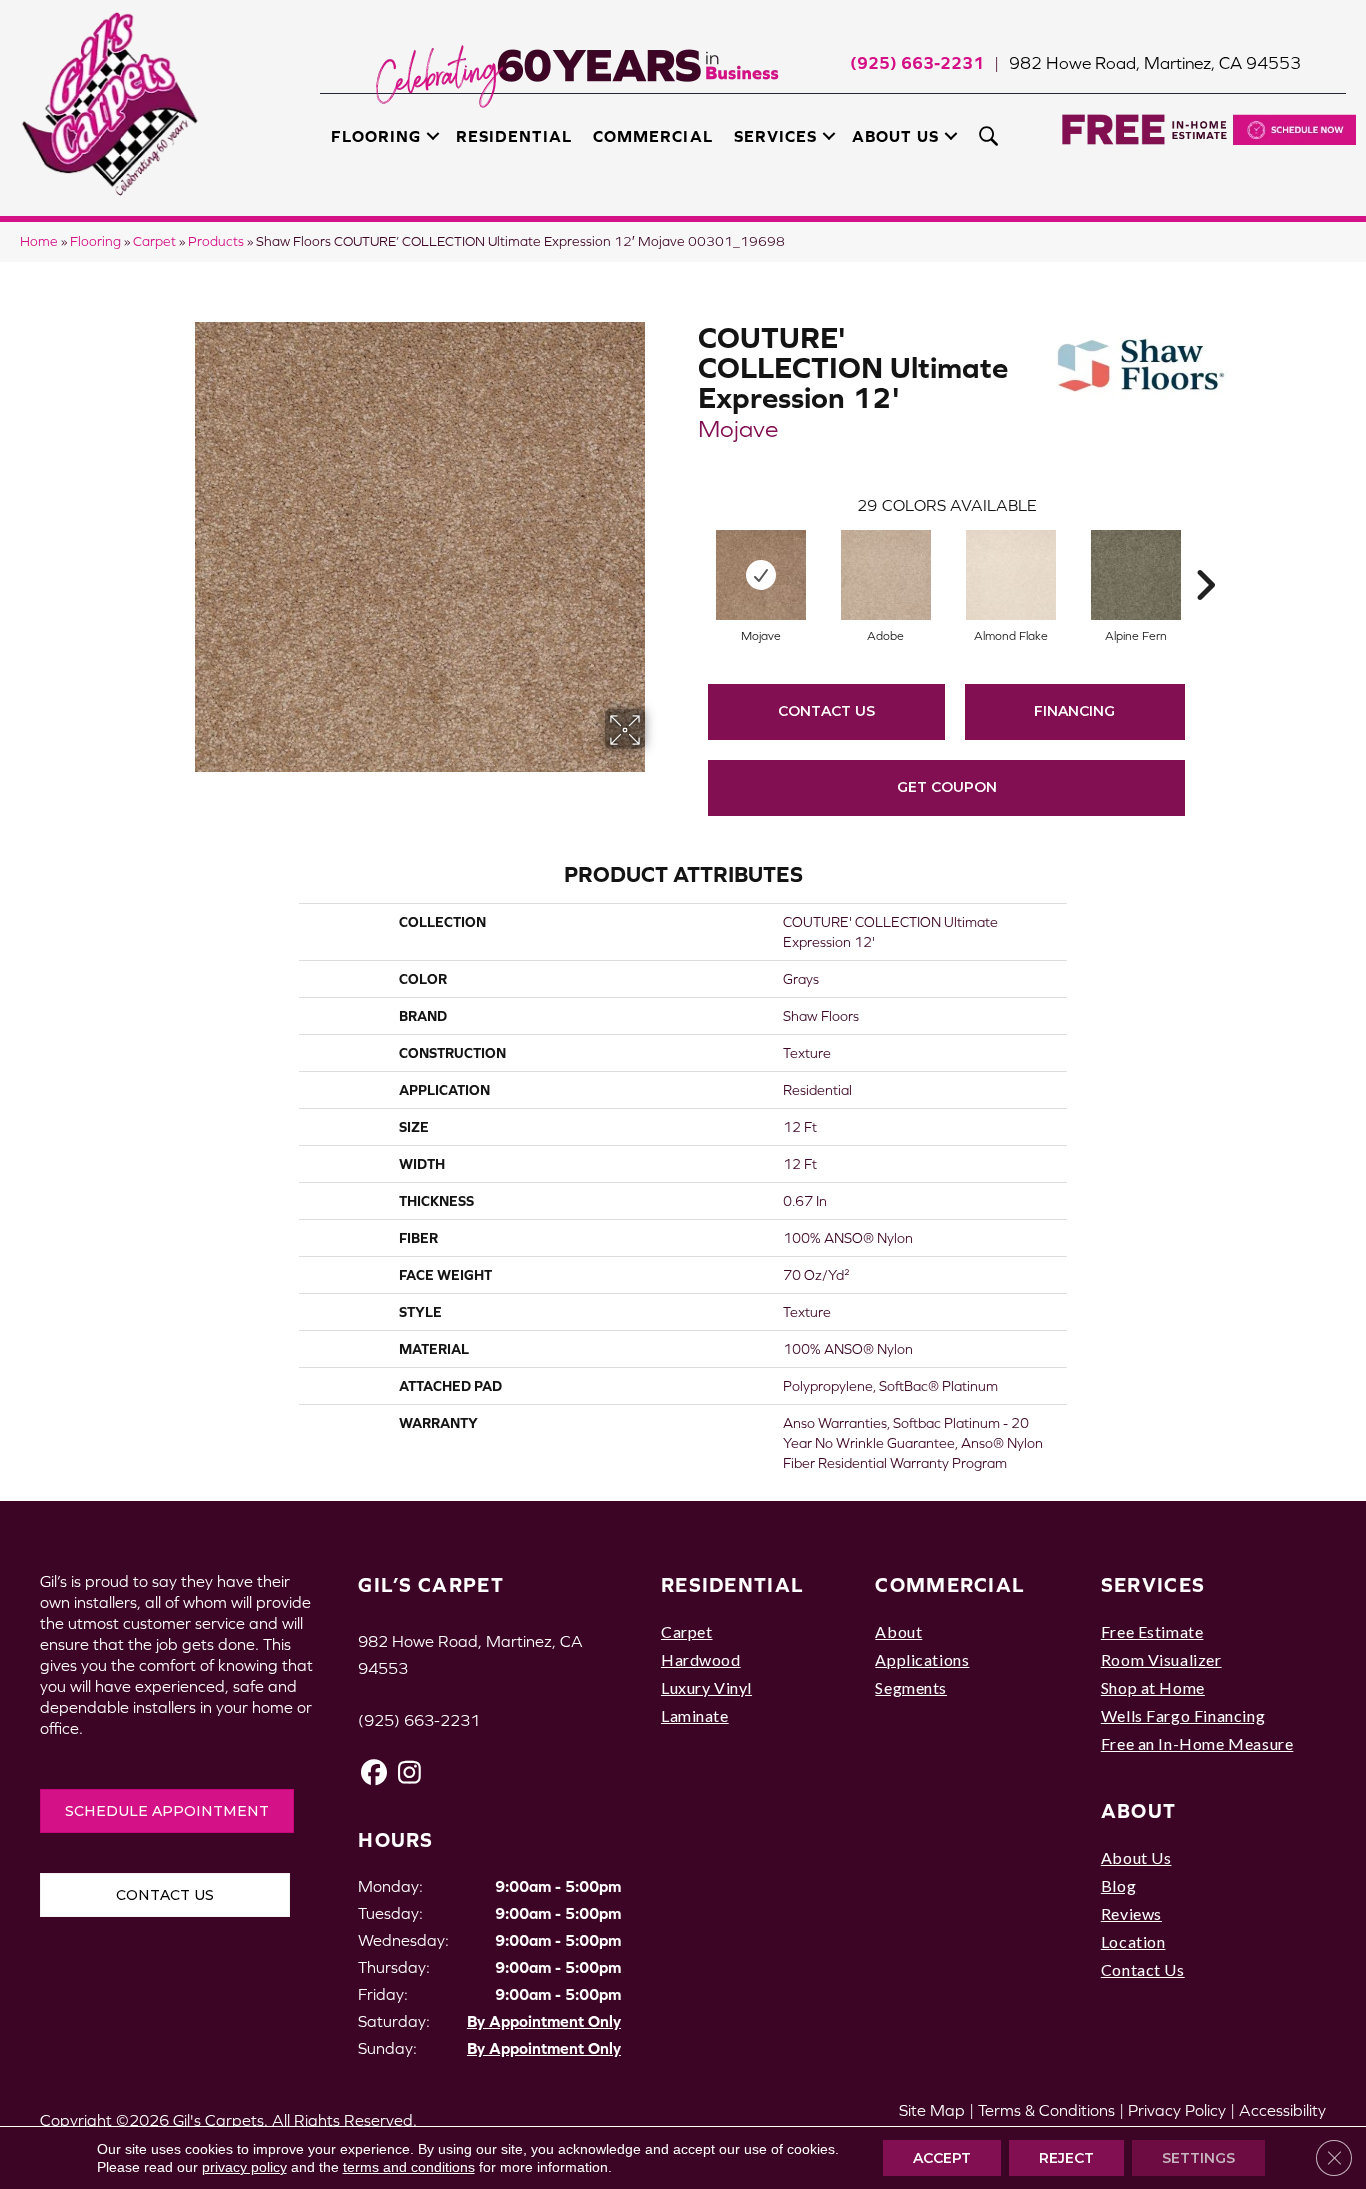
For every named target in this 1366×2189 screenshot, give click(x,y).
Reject (1066, 2158)
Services (775, 136)
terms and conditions (409, 2167)
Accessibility (1282, 2110)
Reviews (1131, 1913)
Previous (688, 555)
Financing (1074, 711)
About (898, 1631)
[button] (433, 136)
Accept (942, 2158)
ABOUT (1139, 1810)
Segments (911, 1687)
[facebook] (374, 1772)
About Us (895, 136)
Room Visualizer (1161, 1659)
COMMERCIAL (950, 1584)
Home (39, 241)
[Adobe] (886, 575)
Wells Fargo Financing (1183, 1715)
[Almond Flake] (1011, 575)
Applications (922, 1659)
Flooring (376, 136)
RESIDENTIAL (732, 1584)
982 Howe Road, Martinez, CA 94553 (1155, 63)
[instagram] (409, 1772)
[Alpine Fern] (1136, 575)
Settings (1198, 2158)
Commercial (652, 136)
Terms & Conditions (1046, 2110)
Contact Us (826, 711)
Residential (514, 136)
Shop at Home (1153, 1687)
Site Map (932, 2110)
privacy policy (244, 2167)
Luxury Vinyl (706, 1687)
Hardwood (701, 1659)
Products (216, 241)
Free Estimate (1152, 1631)
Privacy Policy (1177, 2110)
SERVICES (1153, 1584)
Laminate (695, 1715)
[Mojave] (761, 575)
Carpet (154, 241)
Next (1205, 555)
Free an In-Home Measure (1197, 1743)
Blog (1118, 1885)
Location (1133, 1941)
